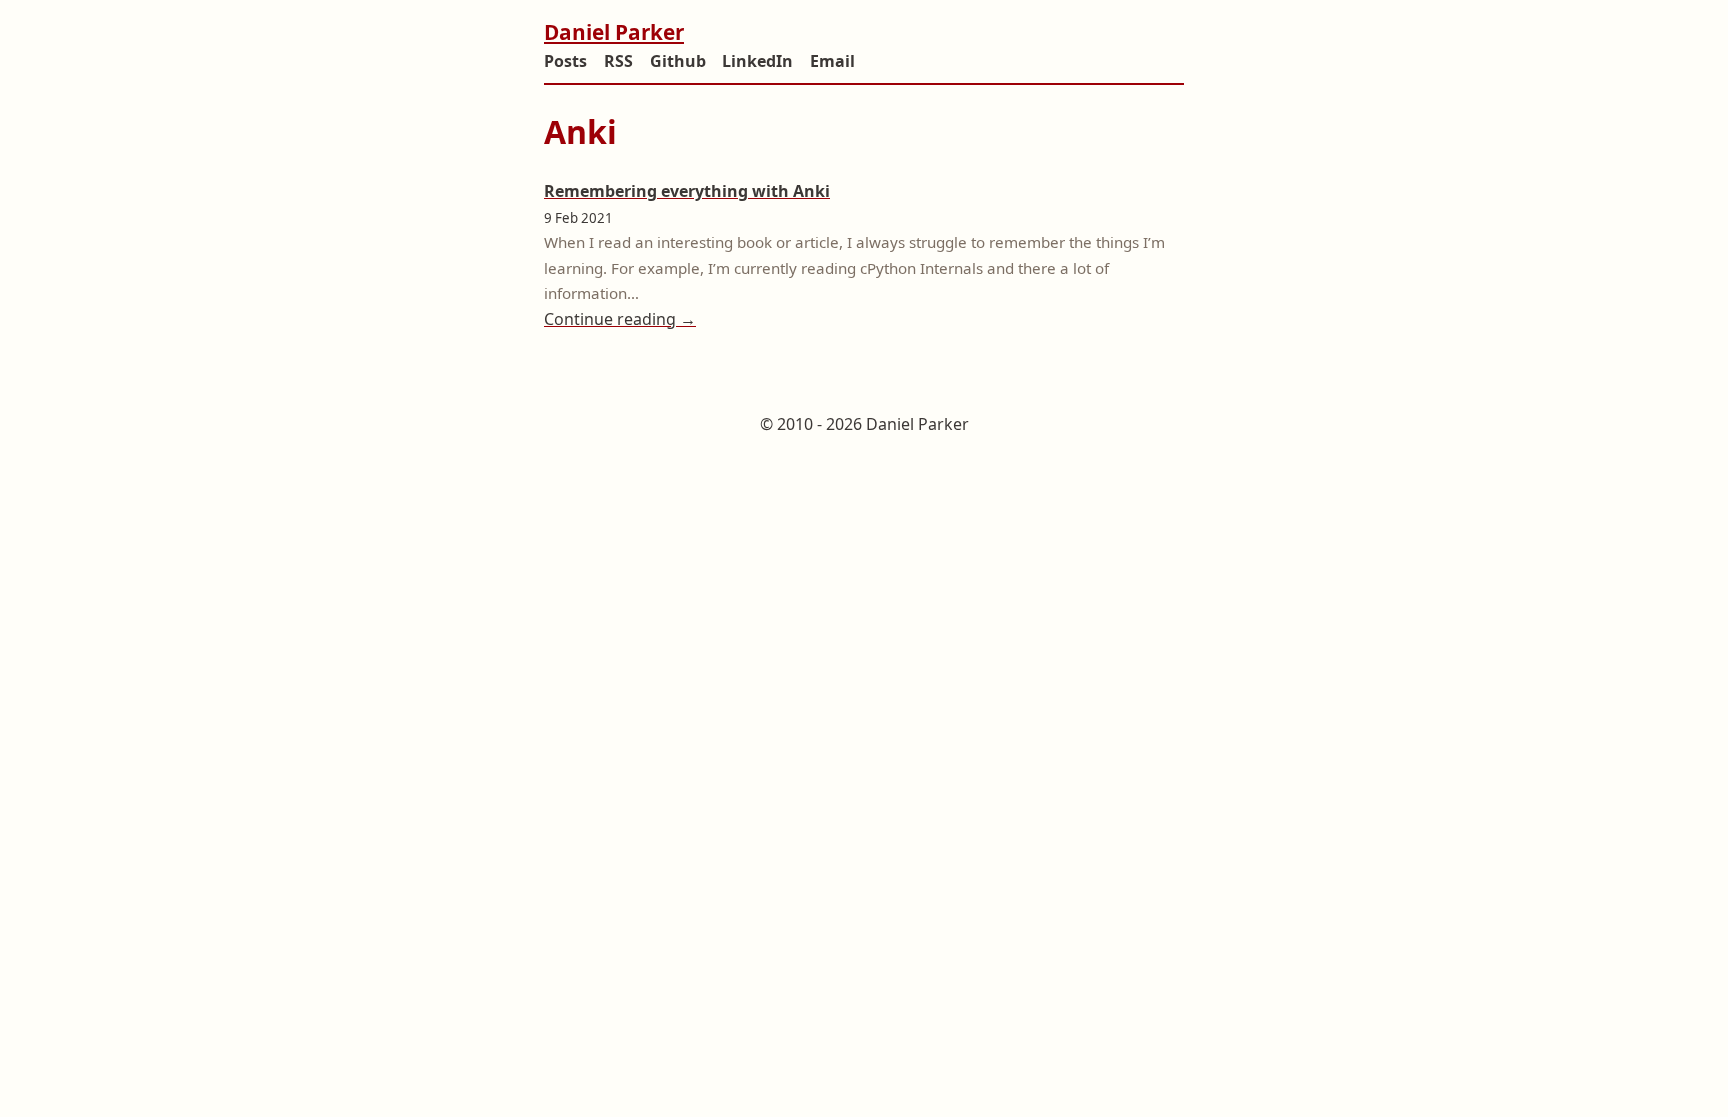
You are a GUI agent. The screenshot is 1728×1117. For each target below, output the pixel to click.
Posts (565, 61)
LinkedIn (757, 61)
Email (832, 61)
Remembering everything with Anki (687, 191)
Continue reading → (620, 319)
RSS (618, 61)
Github (678, 61)
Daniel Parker (614, 32)
